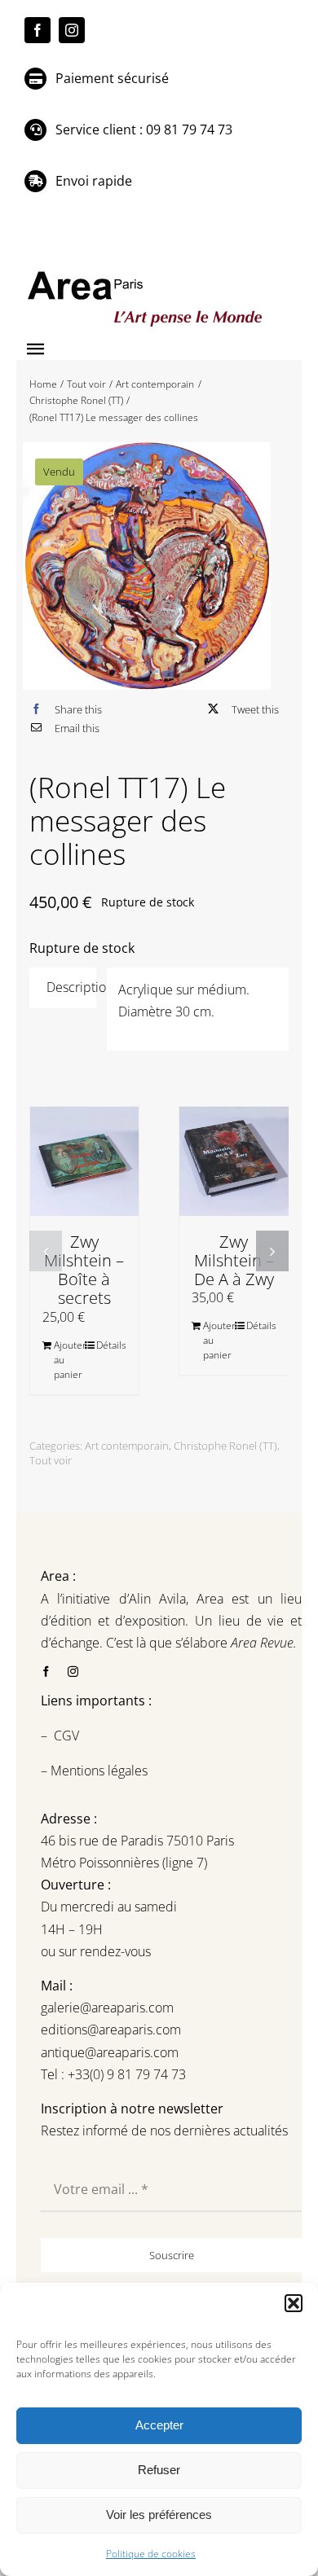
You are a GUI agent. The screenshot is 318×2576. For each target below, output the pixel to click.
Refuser (159, 2470)
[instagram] (72, 30)
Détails (111, 1345)
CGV (68, 1736)
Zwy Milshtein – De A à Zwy (234, 1260)
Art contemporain (127, 1446)
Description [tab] (72, 987)
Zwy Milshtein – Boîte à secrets (84, 1270)
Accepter (159, 2425)
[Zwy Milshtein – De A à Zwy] (234, 1161)
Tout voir (51, 1460)
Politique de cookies (151, 2554)
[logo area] (147, 272)
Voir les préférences (159, 2515)
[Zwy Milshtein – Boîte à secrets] (85, 1161)
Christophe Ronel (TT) (225, 1446)
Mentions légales (97, 1771)
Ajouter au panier (69, 1360)
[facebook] (38, 30)
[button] (294, 2303)
